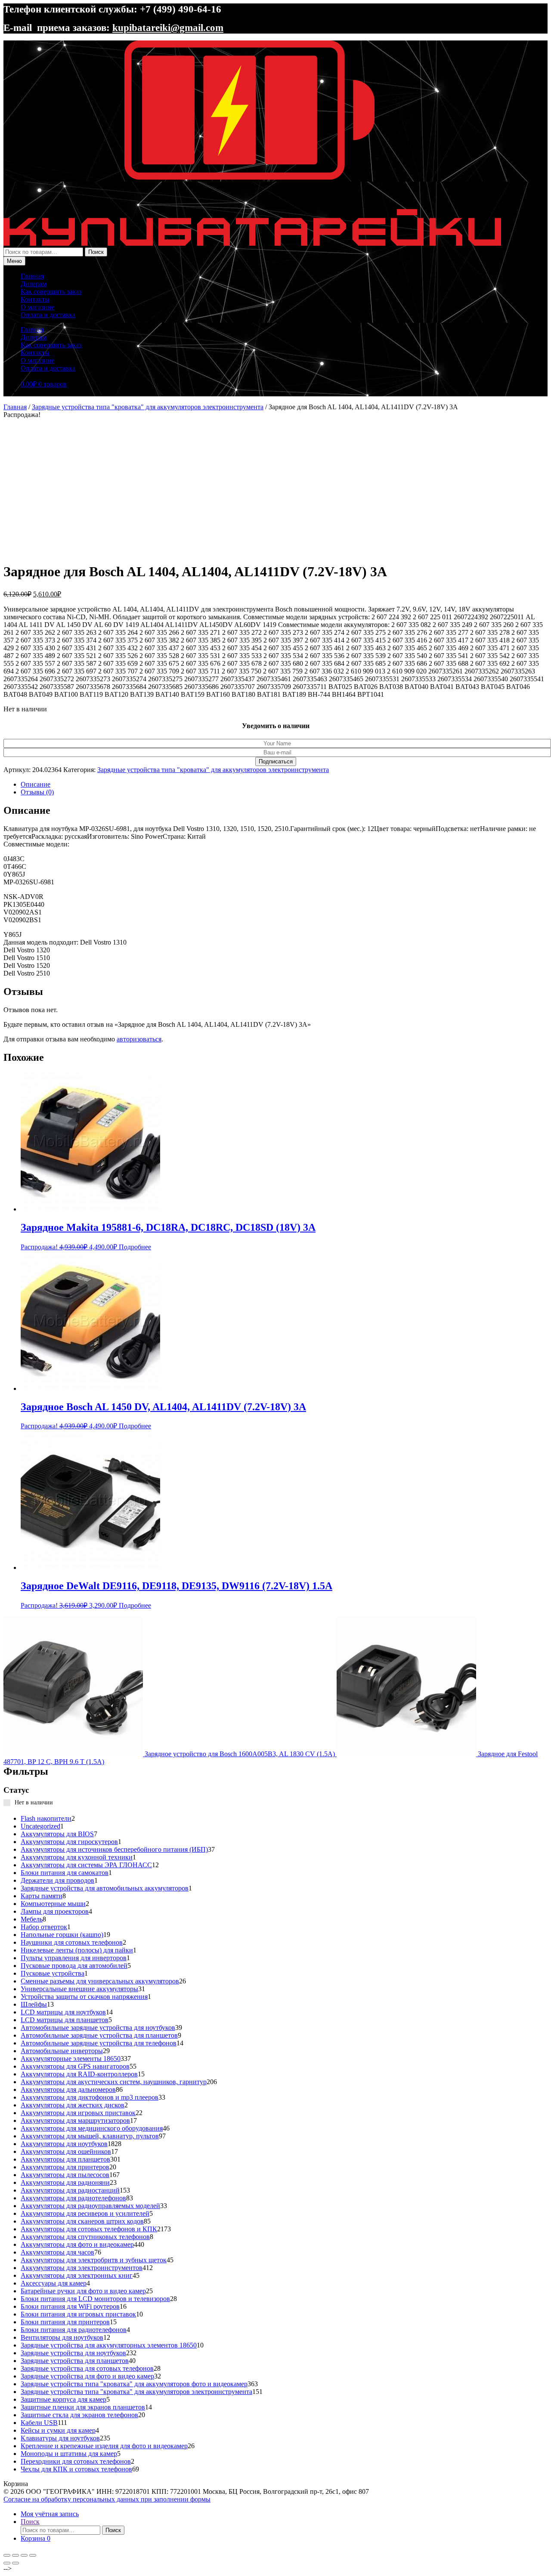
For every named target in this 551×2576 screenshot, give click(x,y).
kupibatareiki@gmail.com (168, 28)
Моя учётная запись (50, 2514)
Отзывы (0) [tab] (37, 792)
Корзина (36, 2538)
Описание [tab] (36, 784)
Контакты (35, 299)
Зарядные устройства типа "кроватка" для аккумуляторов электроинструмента (148, 407)
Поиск (96, 252)
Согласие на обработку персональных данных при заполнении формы (107, 2499)
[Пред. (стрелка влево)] (7, 2563)
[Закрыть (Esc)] (33, 2555)
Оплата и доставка (48, 315)
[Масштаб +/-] (7, 2555)
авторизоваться (139, 1039)
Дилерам (34, 284)
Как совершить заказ (51, 292)
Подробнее (135, 1247)
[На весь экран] (15, 2555)
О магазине (37, 307)
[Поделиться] (24, 2555)
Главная (32, 276)
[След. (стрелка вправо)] (15, 2563)
